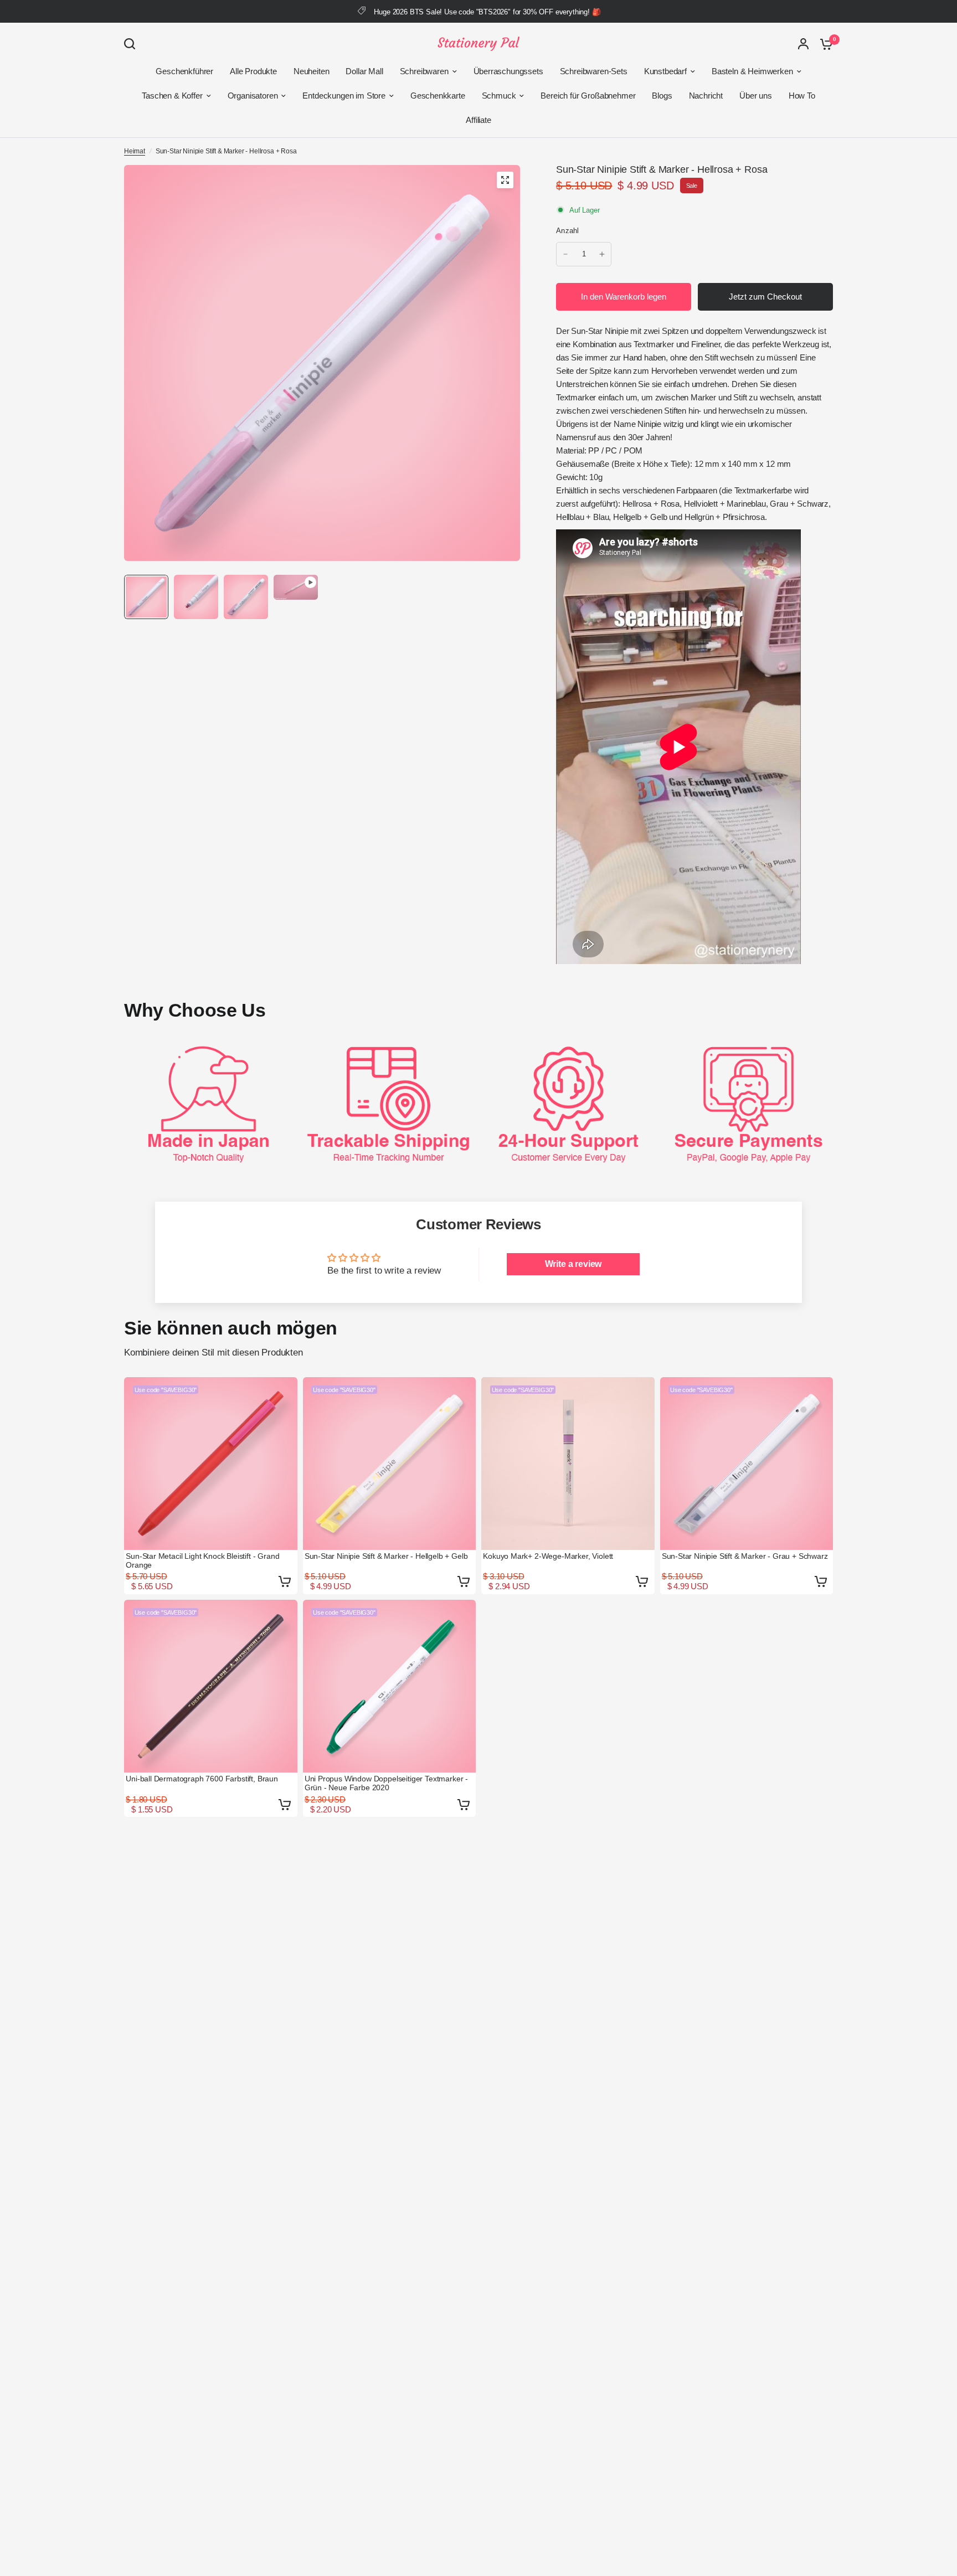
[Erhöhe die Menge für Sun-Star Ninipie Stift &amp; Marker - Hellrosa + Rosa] (602, 254)
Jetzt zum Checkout (765, 297)
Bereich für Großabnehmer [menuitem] (588, 96)
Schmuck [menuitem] (499, 96)
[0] (824, 44)
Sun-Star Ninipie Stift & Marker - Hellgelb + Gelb (386, 1556)
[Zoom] (505, 180)
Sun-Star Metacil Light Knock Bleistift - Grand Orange (202, 1560)
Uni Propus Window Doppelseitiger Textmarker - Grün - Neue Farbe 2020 (386, 1783)
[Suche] (132, 44)
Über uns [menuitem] (756, 96)
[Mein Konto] (803, 44)
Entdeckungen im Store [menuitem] (344, 96)
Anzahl (568, 231)
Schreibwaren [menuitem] (424, 71)
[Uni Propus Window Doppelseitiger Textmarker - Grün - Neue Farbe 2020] (390, 1686)
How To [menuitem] (802, 96)
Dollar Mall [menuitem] (364, 71)
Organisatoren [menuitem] (253, 96)
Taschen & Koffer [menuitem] (172, 96)
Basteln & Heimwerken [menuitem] (752, 71)
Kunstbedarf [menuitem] (665, 71)
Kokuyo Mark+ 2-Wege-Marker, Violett (548, 1556)
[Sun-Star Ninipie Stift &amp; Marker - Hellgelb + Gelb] (390, 1464)
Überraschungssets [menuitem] (508, 71)
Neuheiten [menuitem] (311, 71)
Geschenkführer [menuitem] (184, 71)
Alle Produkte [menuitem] (253, 71)
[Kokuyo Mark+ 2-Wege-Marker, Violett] (568, 1464)
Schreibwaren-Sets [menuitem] (594, 71)
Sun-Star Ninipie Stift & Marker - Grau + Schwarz (745, 1556)
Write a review (573, 1264)
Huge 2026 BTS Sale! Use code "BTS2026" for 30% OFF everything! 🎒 (487, 12)
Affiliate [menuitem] (478, 120)
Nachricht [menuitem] (706, 96)
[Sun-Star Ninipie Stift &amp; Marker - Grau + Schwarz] (747, 1464)
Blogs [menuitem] (662, 96)
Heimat (135, 151)
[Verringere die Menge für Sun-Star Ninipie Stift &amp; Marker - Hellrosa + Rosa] (565, 254)
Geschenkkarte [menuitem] (438, 96)
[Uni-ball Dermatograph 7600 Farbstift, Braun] (211, 1686)
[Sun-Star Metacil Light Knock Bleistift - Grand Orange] (211, 1464)
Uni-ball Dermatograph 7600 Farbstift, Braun (202, 1779)
